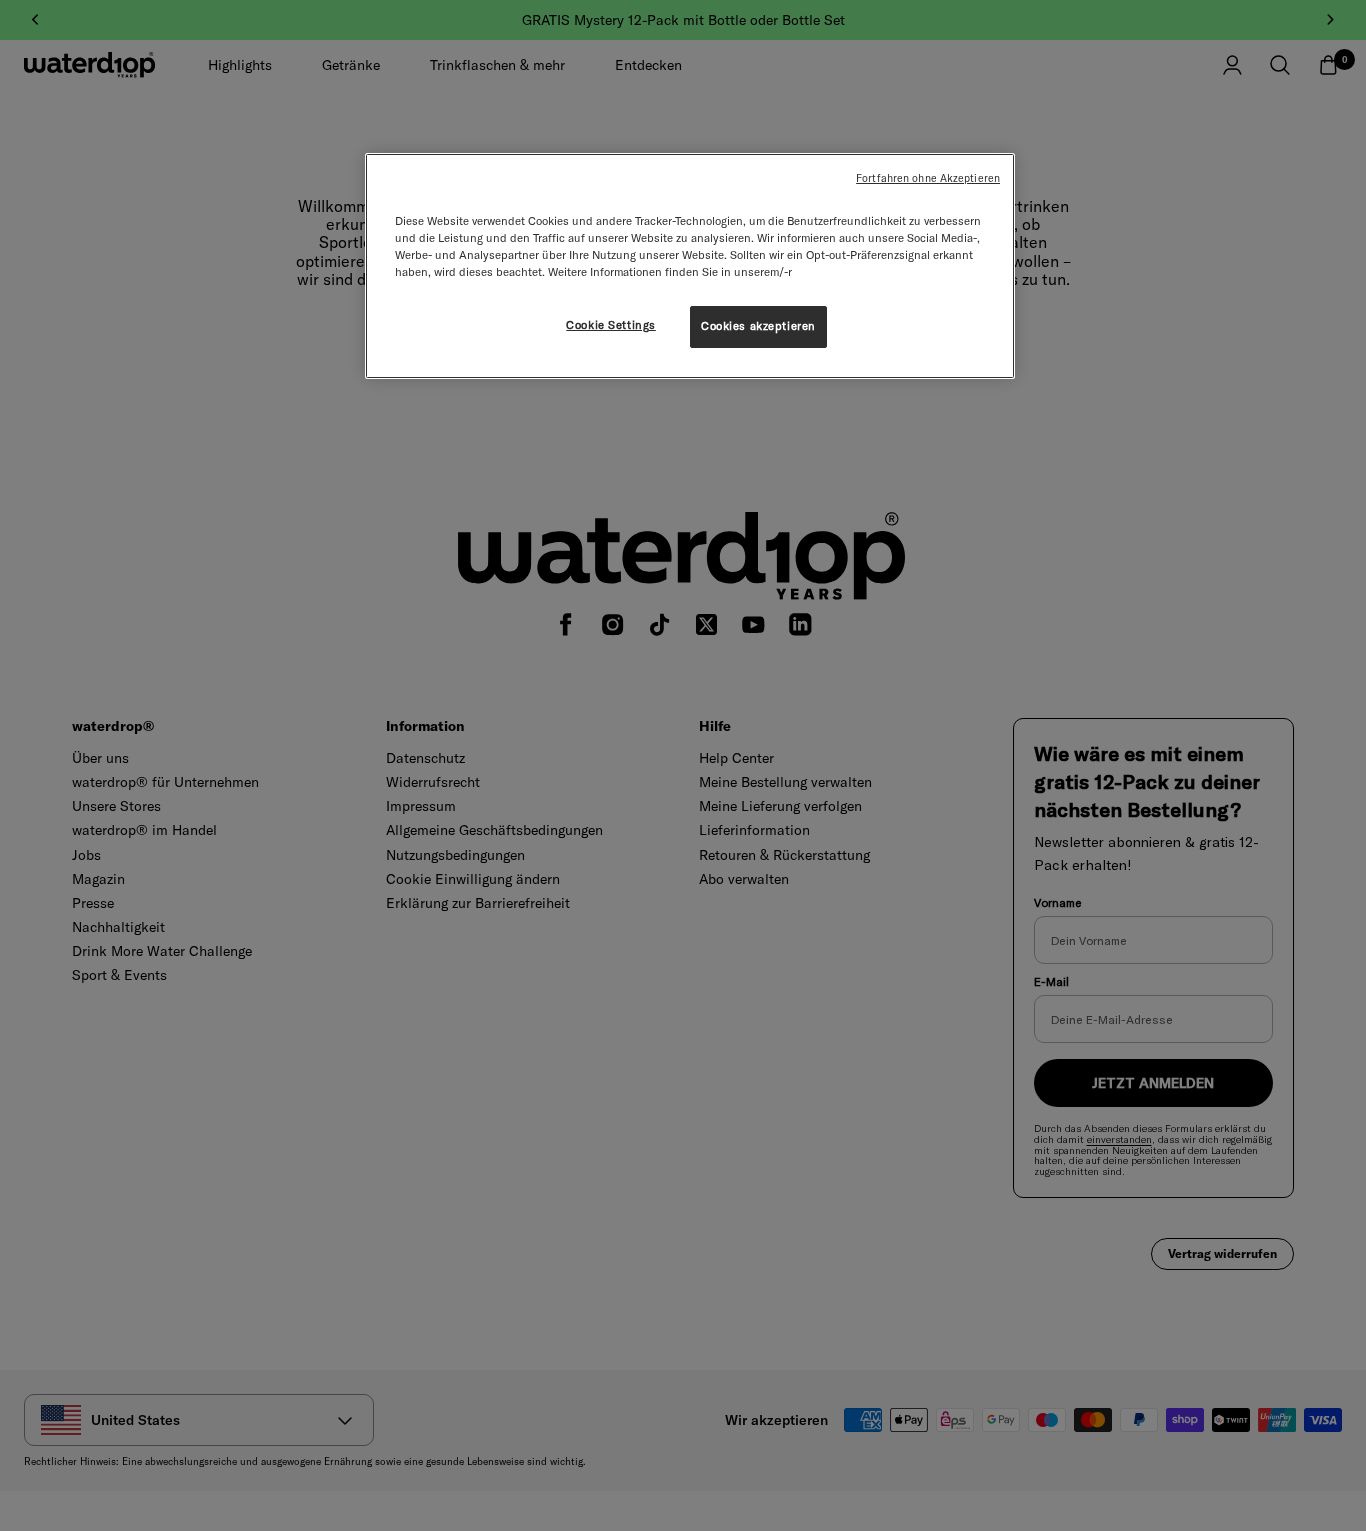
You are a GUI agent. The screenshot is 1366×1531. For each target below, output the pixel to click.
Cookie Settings (611, 325)
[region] (690, 266)
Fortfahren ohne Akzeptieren (928, 178)
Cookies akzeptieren (758, 326)
